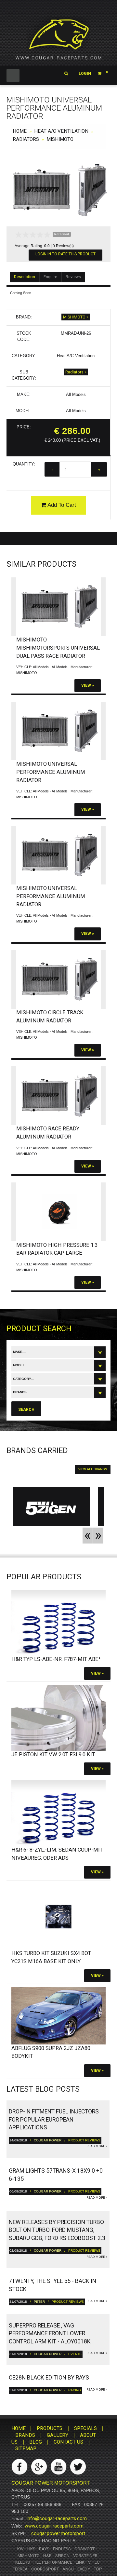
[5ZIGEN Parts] (51, 1508)
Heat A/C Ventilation (61, 131)
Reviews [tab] (73, 277)
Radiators (26, 139)
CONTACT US (68, 2442)
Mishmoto (29, 2556)
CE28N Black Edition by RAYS (49, 2378)
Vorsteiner (85, 2556)
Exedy (84, 2569)
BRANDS (25, 2435)
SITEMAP (26, 2448)
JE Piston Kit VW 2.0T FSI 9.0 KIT (53, 1754)
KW (20, 2549)
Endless (62, 2549)
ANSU (68, 2569)
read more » (97, 2146)
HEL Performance (53, 2562)
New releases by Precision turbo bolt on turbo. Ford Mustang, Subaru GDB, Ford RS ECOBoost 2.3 (57, 2230)
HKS (31, 2549)
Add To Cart (61, 505)
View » (88, 685)
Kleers (23, 2562)
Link (80, 2562)
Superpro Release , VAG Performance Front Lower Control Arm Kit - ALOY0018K (50, 2333)
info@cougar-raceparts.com (57, 2518)
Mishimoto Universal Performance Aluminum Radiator (51, 772)
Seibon (62, 2556)
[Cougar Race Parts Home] (58, 39)
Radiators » (76, 372)
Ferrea (20, 2569)
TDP (98, 2569)
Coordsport (45, 2569)
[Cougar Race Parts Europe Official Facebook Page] (19, 2467)
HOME (20, 131)
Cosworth (86, 2549)
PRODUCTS (50, 2428)
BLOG (36, 2442)
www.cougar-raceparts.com (54, 2526)
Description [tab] (25, 277)
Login (85, 74)
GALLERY (58, 2435)
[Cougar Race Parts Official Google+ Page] (39, 2467)
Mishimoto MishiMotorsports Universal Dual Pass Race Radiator (58, 648)
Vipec (94, 2562)
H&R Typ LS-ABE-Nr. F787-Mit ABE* (56, 1659)
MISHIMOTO (60, 139)
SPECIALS (85, 2428)
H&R (47, 2556)
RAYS (44, 2549)
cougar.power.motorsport (58, 2533)
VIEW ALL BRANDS (93, 1469)
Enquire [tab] (50, 277)
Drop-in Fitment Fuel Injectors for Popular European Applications (54, 2119)
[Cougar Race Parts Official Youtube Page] (58, 2467)
